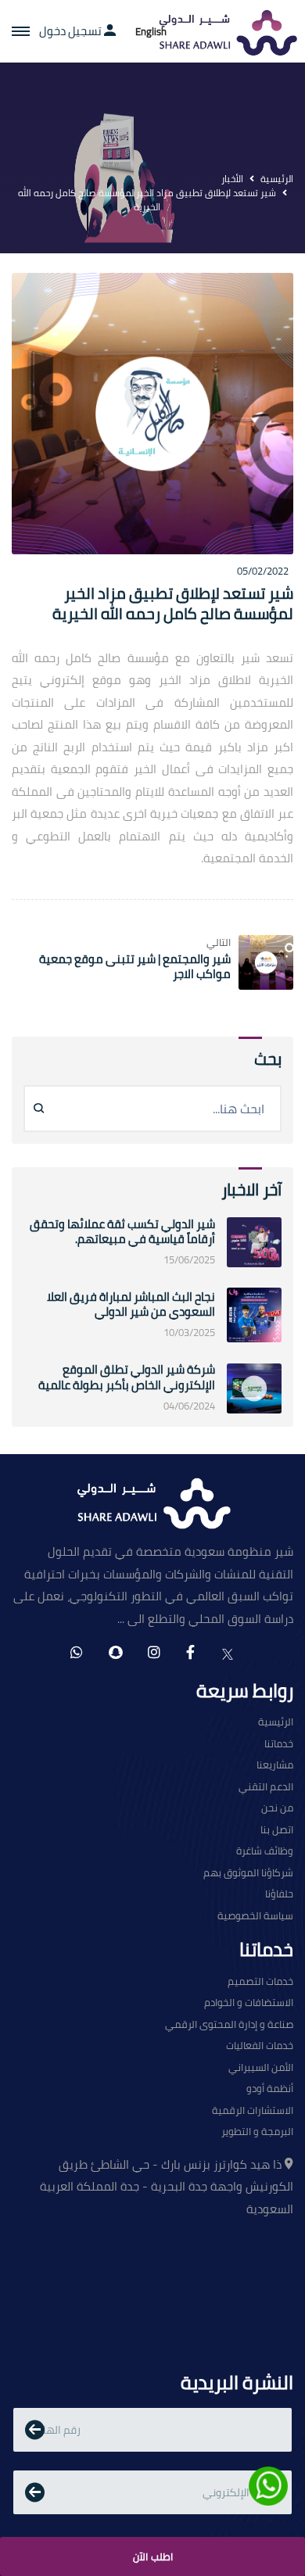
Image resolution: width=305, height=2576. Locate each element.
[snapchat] (115, 1652)
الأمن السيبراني (261, 2068)
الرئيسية (277, 179)
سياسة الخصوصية (255, 1916)
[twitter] (228, 1652)
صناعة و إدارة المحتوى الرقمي (229, 2025)
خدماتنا (279, 1744)
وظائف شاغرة (265, 1851)
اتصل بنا (277, 1830)
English (151, 31)
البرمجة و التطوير (257, 2132)
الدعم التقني (266, 1787)
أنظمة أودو (270, 2089)
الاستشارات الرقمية (253, 2111)
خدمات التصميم (260, 1982)
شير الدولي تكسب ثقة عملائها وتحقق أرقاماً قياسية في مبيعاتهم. (122, 1232)
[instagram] (154, 1652)
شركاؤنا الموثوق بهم (248, 1873)
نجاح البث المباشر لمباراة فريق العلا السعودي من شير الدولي (131, 1304)
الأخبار (232, 179)
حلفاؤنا (279, 1894)
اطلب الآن (153, 2556)
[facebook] (190, 1652)
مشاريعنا (275, 1765)
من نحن (277, 1808)
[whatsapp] (77, 1652)
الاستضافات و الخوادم (249, 2003)
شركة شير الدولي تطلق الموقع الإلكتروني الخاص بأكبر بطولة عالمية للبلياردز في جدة (127, 1385)
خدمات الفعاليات (260, 2046)
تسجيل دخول (72, 32)
